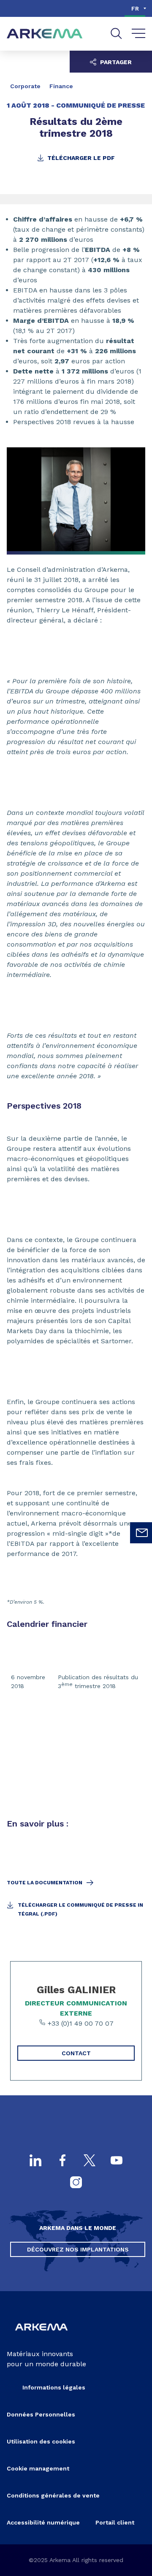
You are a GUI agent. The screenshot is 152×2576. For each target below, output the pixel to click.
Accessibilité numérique (43, 2522)
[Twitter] (90, 2161)
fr (135, 8)
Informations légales (54, 2387)
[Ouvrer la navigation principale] (139, 34)
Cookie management (38, 2468)
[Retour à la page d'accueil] (45, 34)
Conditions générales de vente (53, 2495)
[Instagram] (76, 2183)
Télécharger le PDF (80, 158)
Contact (76, 2053)
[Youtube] (117, 2161)
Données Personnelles (41, 2414)
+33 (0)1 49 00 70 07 (80, 2023)
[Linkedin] (35, 2161)
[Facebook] (62, 2161)
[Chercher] (116, 34)
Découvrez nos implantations (78, 2249)
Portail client (115, 2522)
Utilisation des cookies (41, 2441)
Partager (115, 62)
